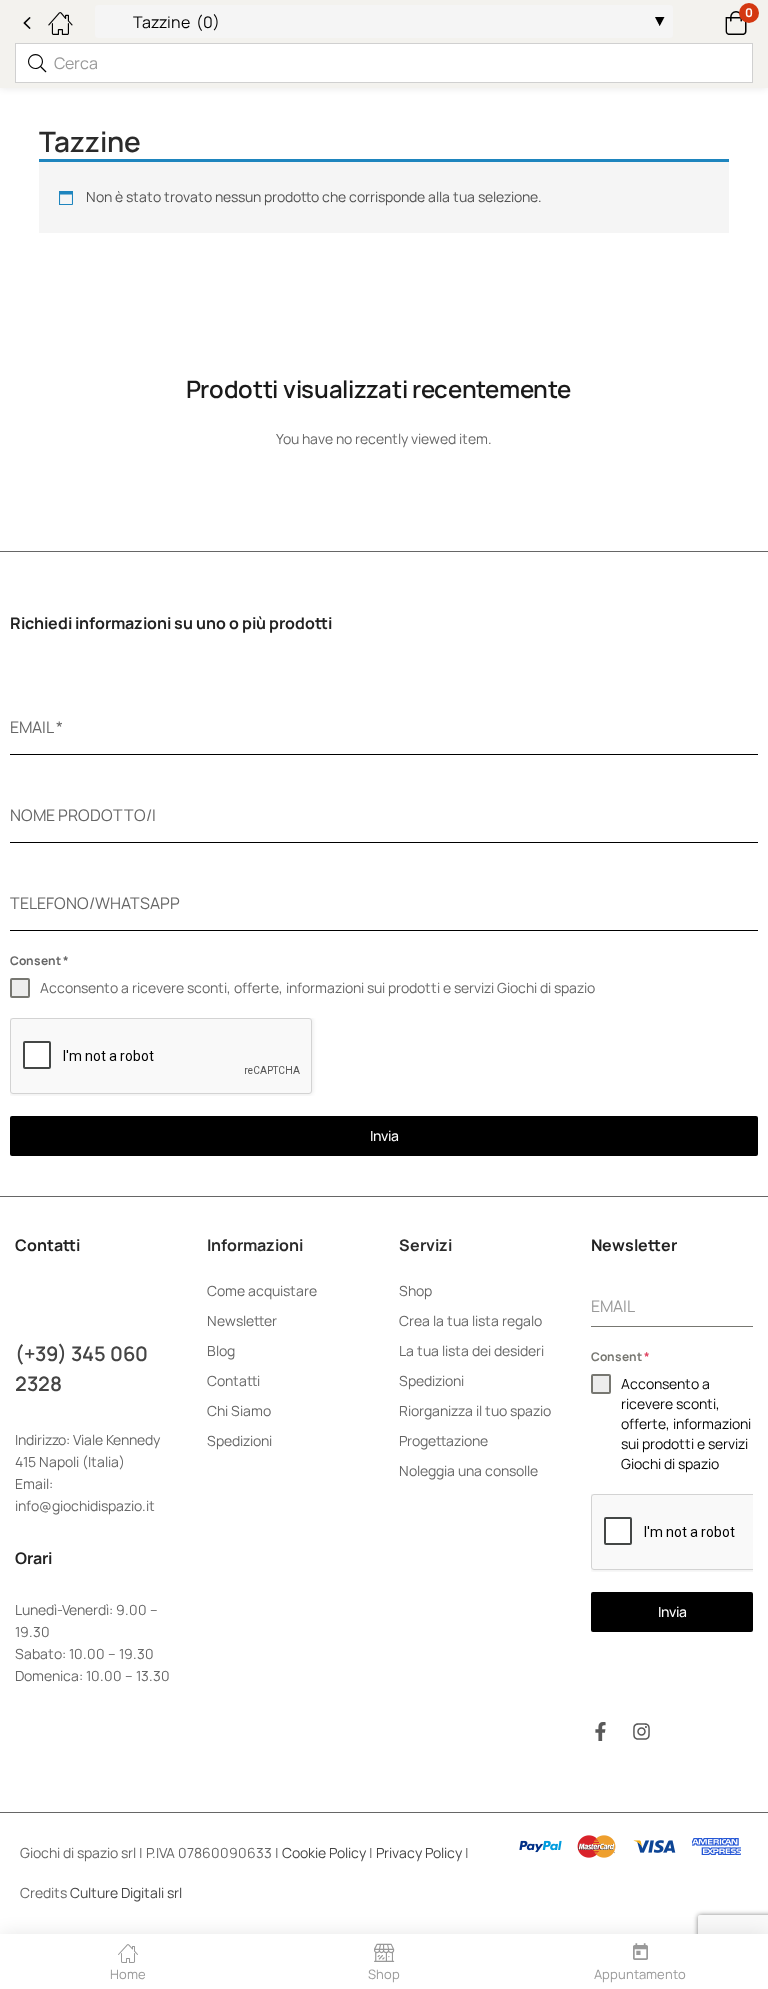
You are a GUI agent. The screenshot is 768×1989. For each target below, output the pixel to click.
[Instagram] (641, 1731)
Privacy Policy (419, 1852)
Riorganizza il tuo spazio (475, 1410)
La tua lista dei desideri (471, 1350)
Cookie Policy (324, 1852)
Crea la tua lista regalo (470, 1320)
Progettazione (443, 1440)
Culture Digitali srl (127, 1892)
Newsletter (242, 1320)
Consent (39, 960)
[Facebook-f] (600, 1731)
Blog (221, 1350)
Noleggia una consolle (468, 1470)
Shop (415, 1290)
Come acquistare (262, 1290)
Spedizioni (239, 1440)
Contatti (233, 1380)
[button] (710, 21)
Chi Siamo (239, 1410)
